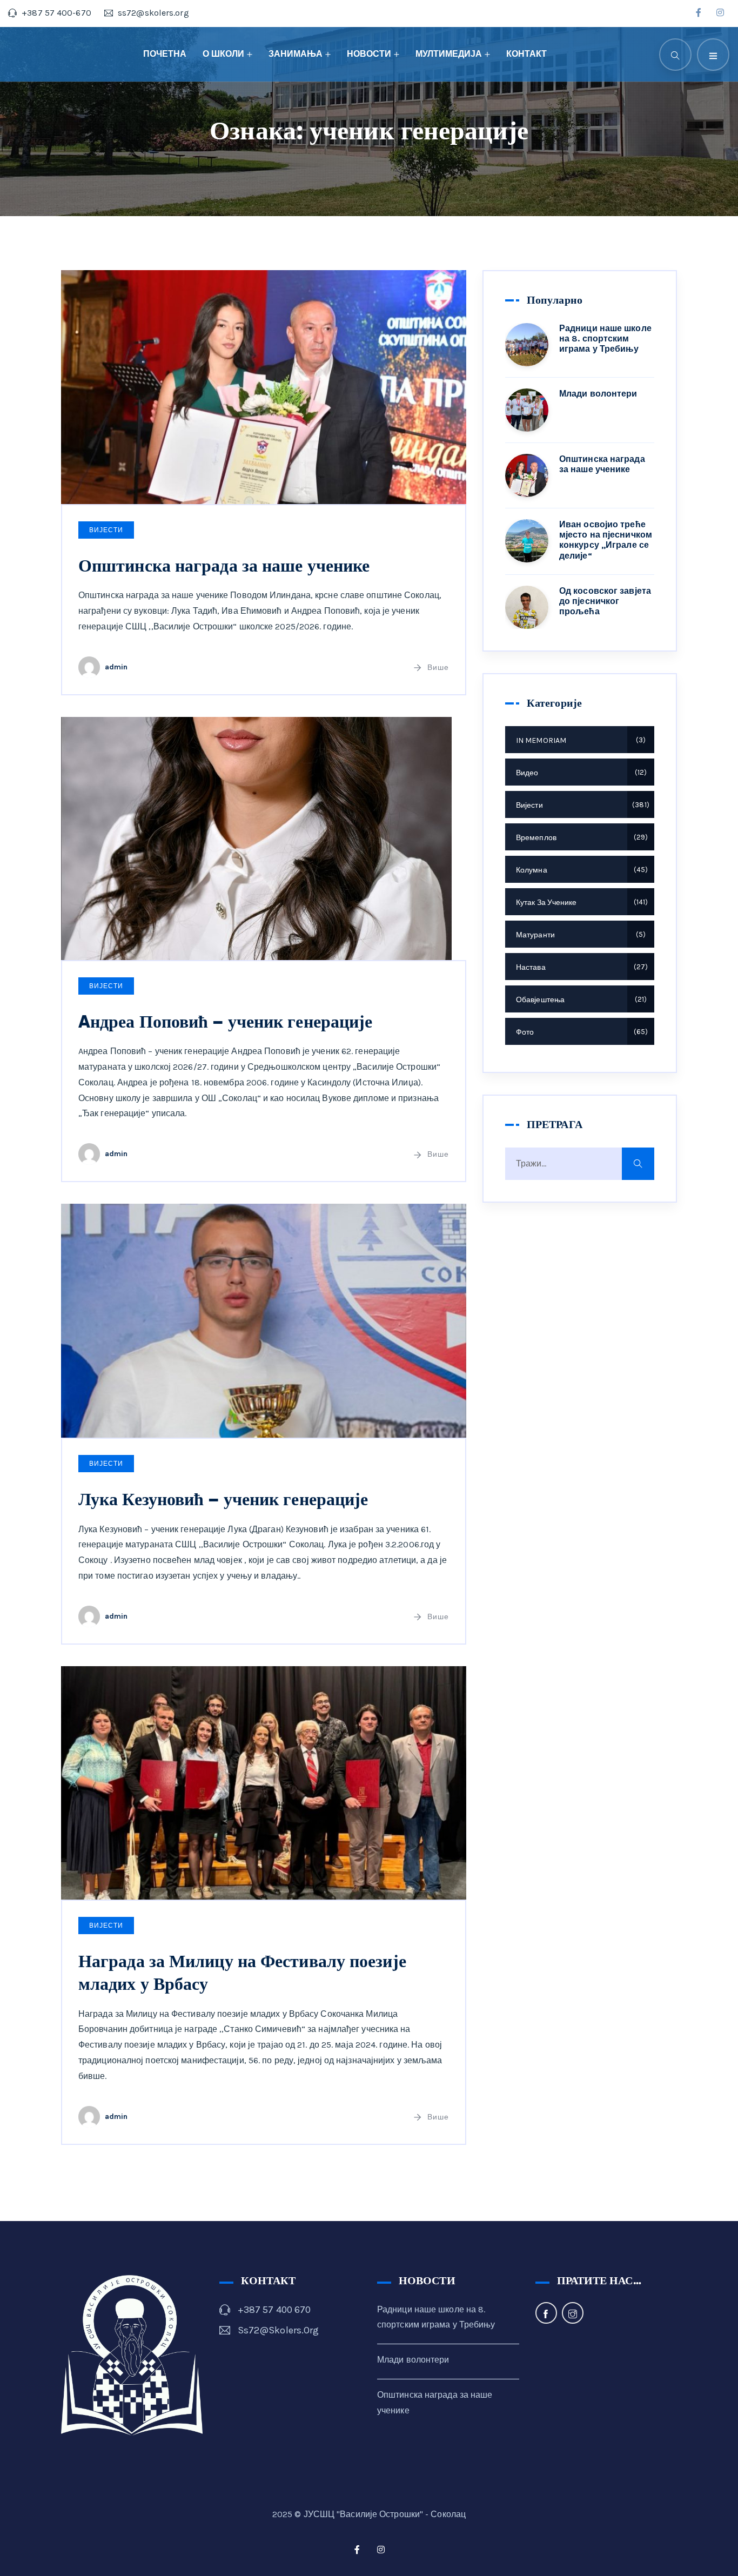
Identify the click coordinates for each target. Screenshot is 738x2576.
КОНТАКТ (526, 54)
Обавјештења (580, 1000)
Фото (581, 1032)
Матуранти (579, 935)
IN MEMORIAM (579, 740)
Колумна (581, 870)
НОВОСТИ (369, 54)
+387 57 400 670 (274, 2310)
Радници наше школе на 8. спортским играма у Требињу (605, 338)
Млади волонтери (598, 394)
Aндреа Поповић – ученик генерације (225, 1022)
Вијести (106, 530)
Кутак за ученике (581, 903)
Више (438, 668)
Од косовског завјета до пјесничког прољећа (605, 601)
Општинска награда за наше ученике (224, 566)
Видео (580, 773)
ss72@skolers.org (279, 2330)
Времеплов (581, 838)
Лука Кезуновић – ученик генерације (223, 1499)
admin (116, 667)
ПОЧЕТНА (165, 54)
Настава (581, 967)
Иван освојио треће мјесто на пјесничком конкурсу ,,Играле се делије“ (606, 540)
